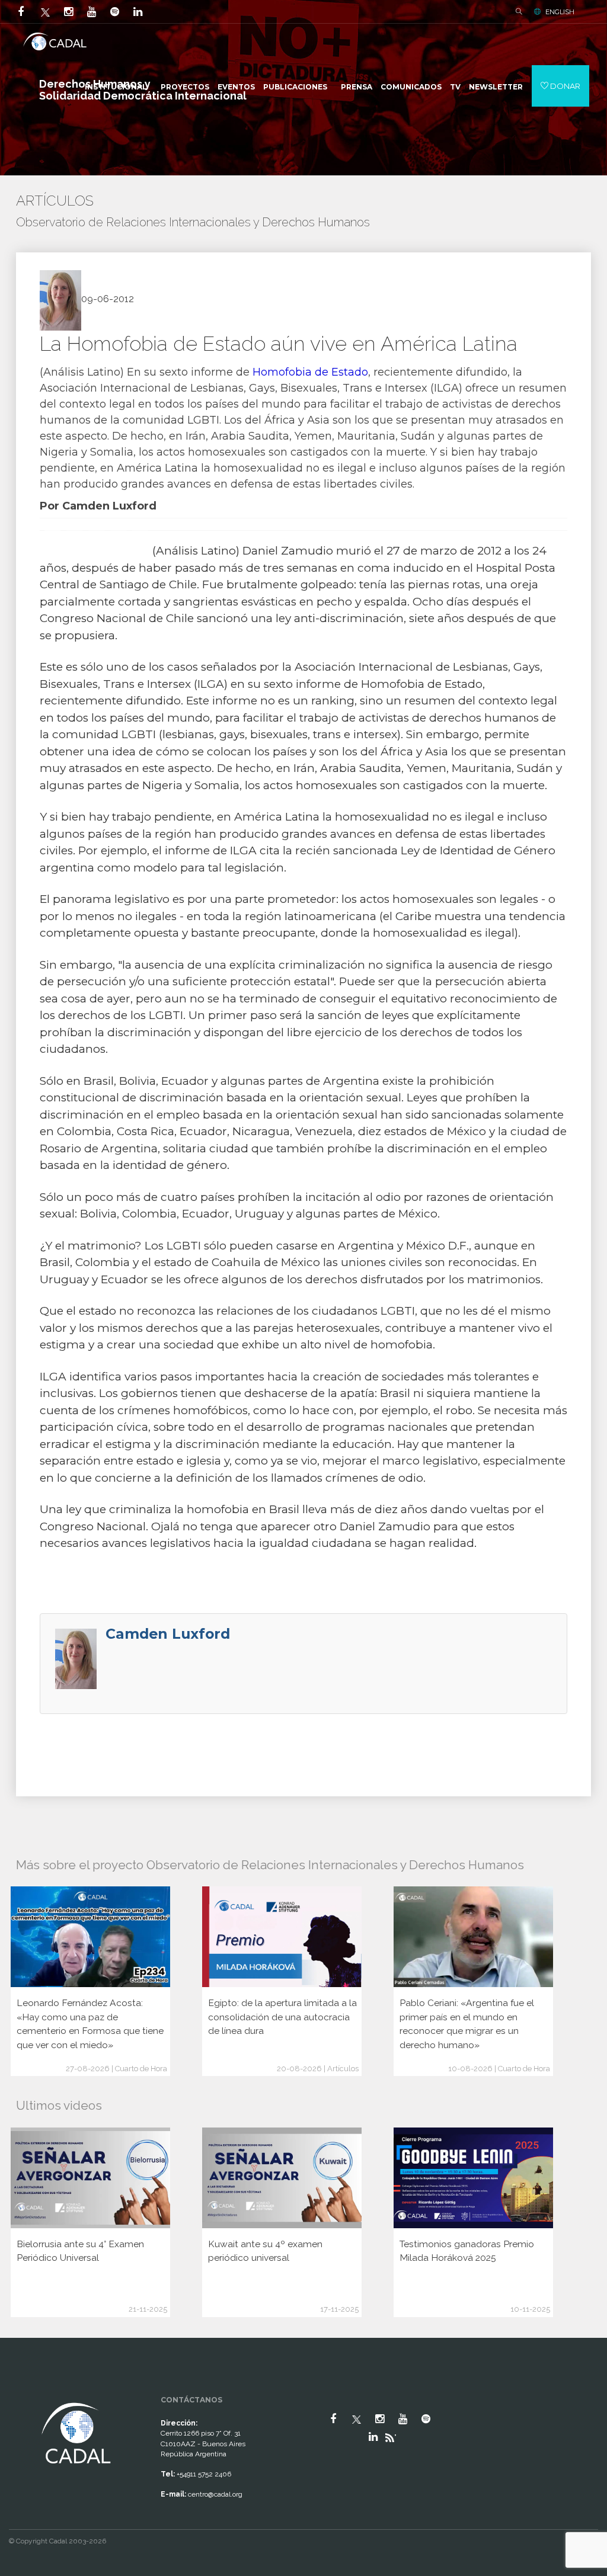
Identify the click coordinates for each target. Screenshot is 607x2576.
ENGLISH (560, 12)
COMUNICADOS (411, 87)
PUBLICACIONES (295, 87)
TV (455, 87)
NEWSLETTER (496, 87)
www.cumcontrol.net (23, 2391)
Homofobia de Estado (310, 372)
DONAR (564, 86)
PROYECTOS (185, 87)
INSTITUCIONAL (116, 87)
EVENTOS (236, 87)
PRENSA (357, 87)
